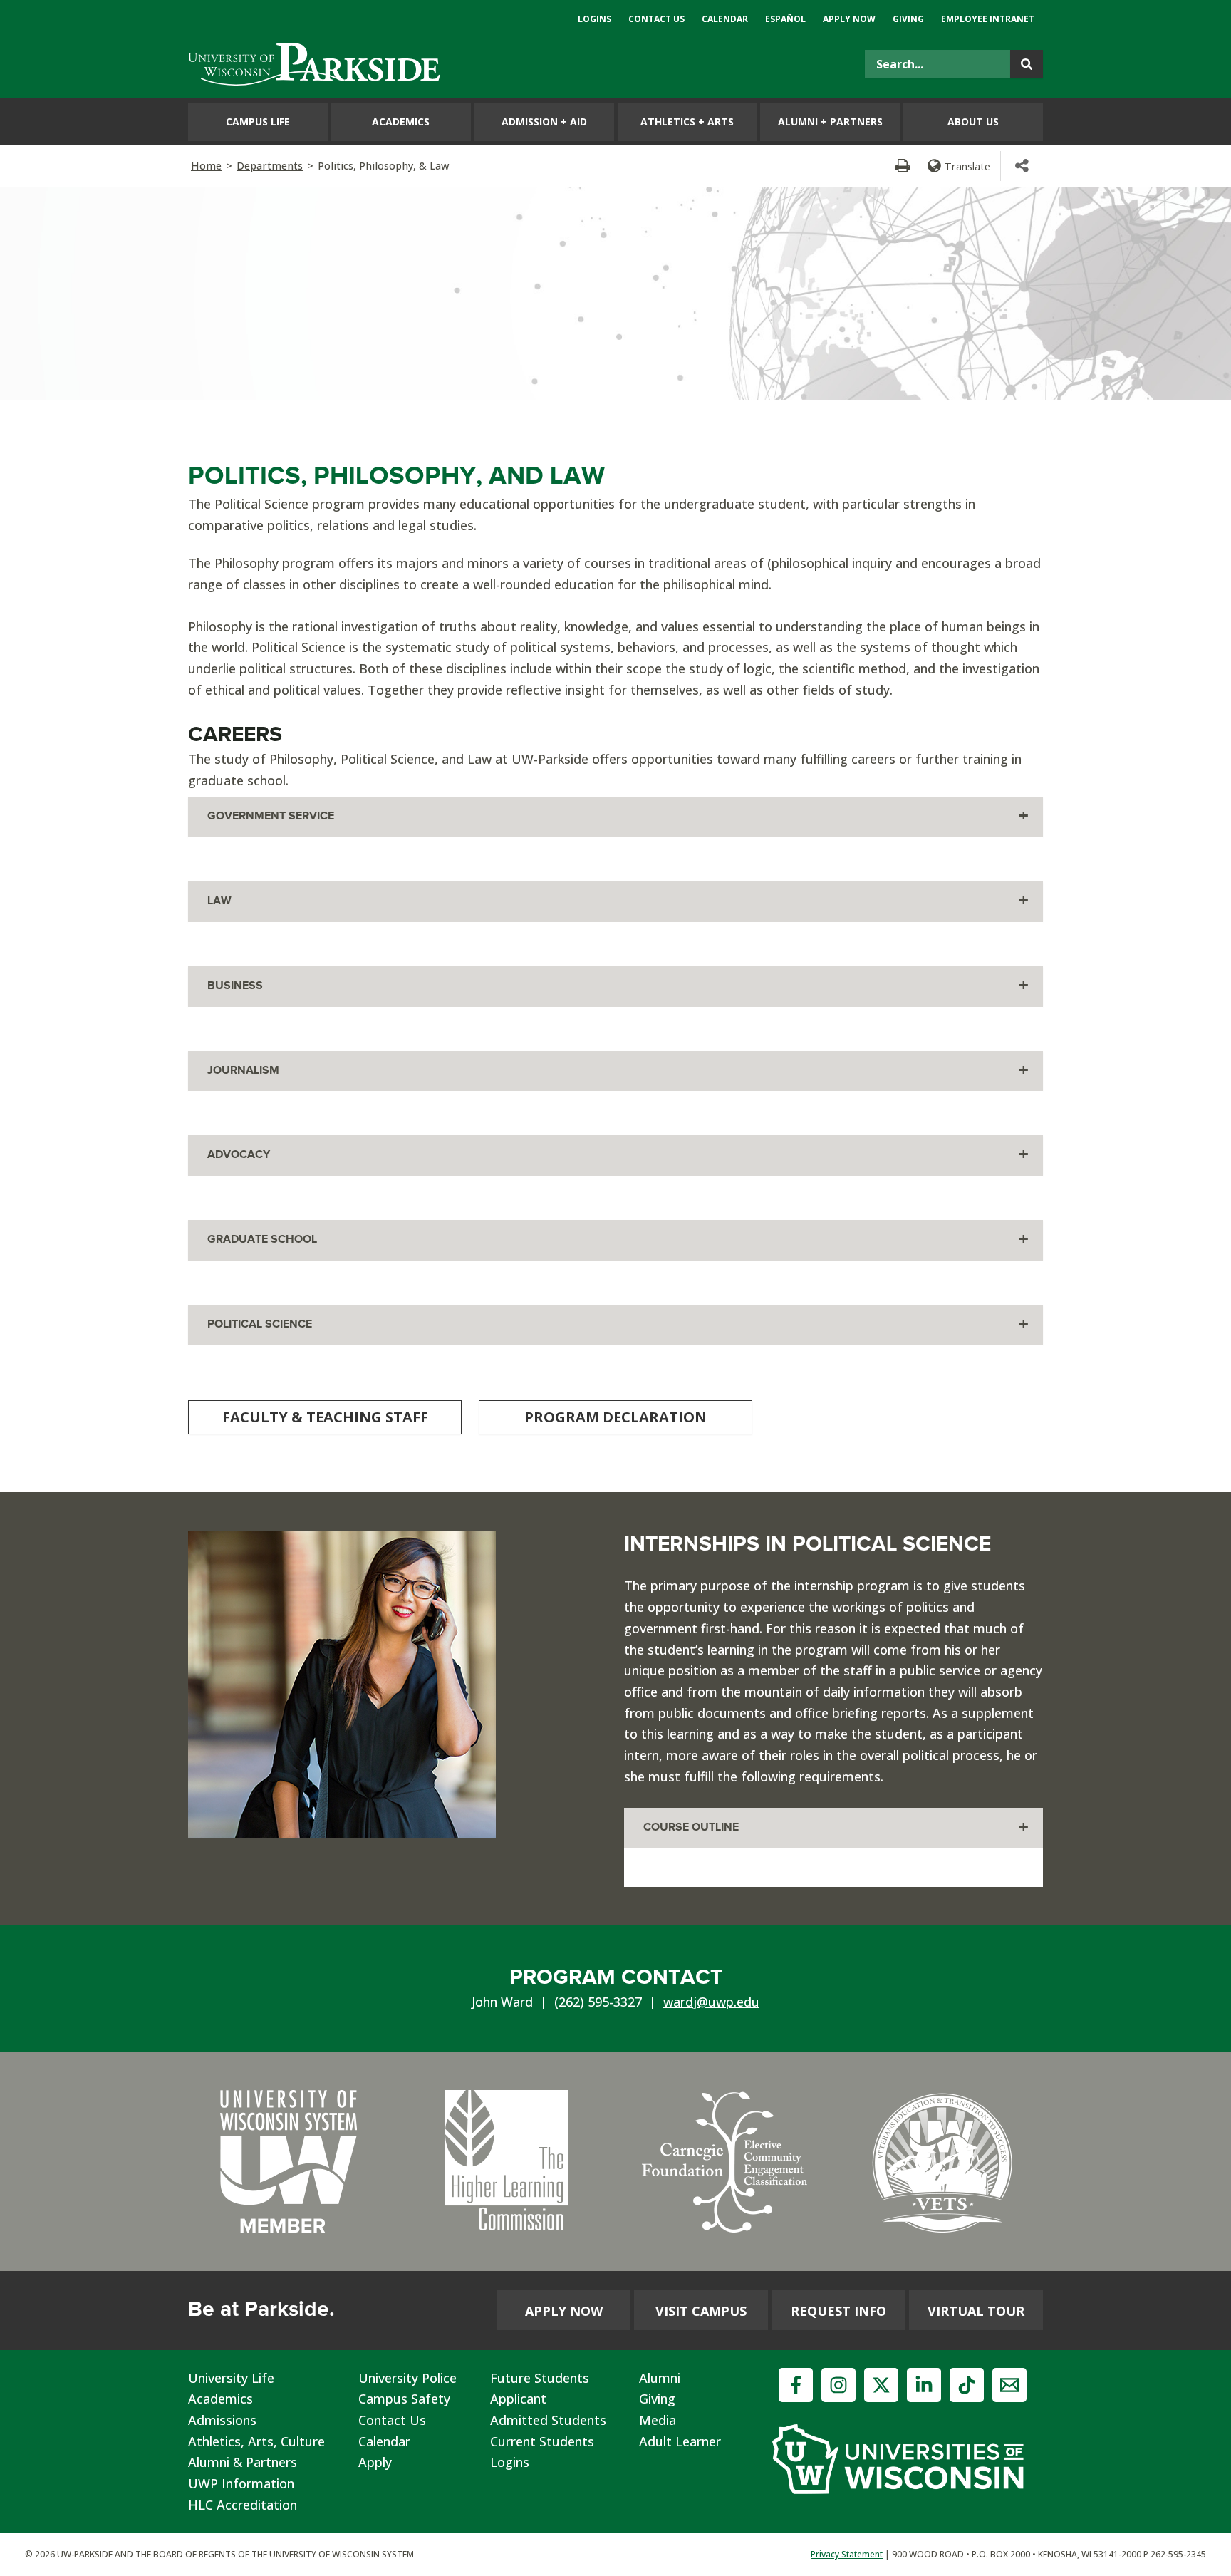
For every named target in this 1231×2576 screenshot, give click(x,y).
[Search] (1027, 64)
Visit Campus (701, 2311)
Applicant (518, 2399)
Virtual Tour (976, 2311)
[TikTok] (967, 2385)
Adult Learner (680, 2441)
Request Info (838, 2311)
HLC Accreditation (243, 2505)
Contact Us (392, 2420)
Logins (510, 2462)
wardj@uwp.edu (711, 2002)
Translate (967, 166)
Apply (375, 2462)
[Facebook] (796, 2385)
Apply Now (564, 2311)
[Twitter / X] (881, 2385)
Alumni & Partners (243, 2462)
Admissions (222, 2420)
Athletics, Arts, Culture (256, 2441)
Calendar (384, 2441)
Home (206, 166)
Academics (220, 2399)
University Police (407, 2378)
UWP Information (241, 2483)
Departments (270, 166)
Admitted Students (548, 2420)
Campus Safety (404, 2399)
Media (658, 2420)
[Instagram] (838, 2385)
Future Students (540, 2378)
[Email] (1009, 2385)
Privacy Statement (847, 2554)
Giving (657, 2399)
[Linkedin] (924, 2385)
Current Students (542, 2441)
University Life (231, 2378)
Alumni (660, 2378)
